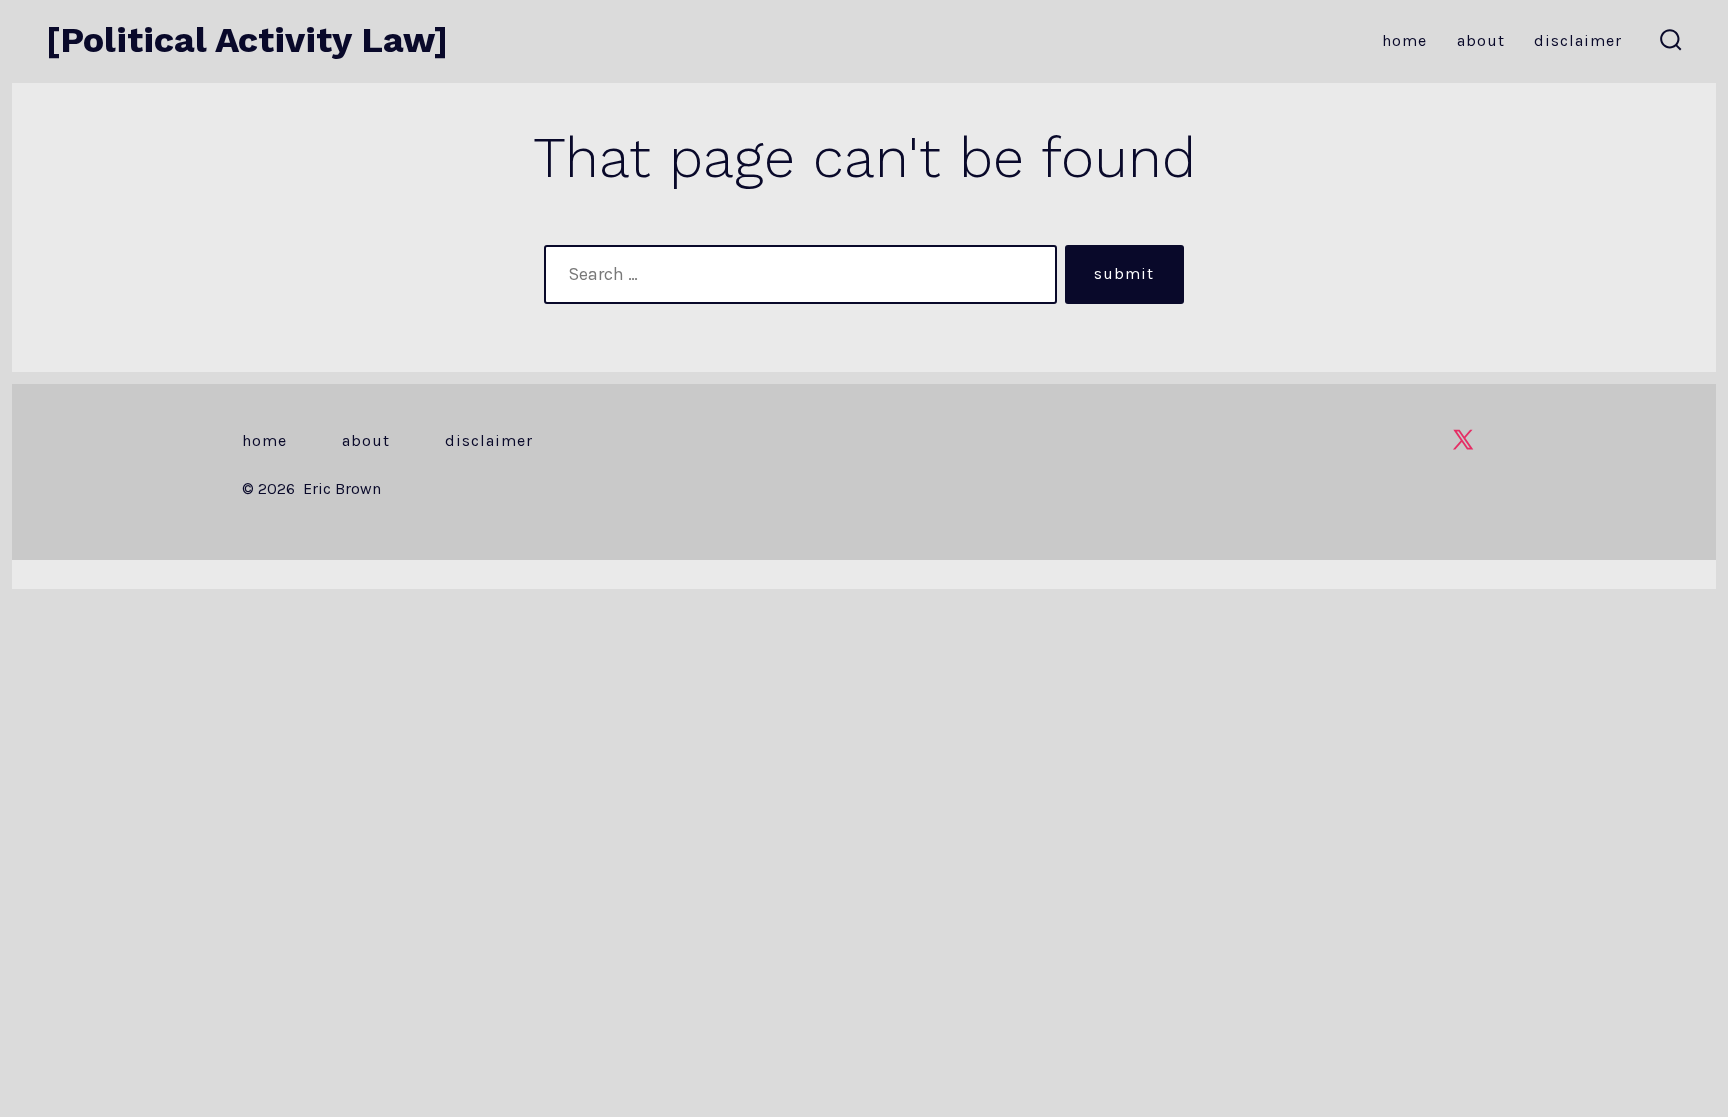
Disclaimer (1578, 40)
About (1481, 40)
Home (1404, 40)
